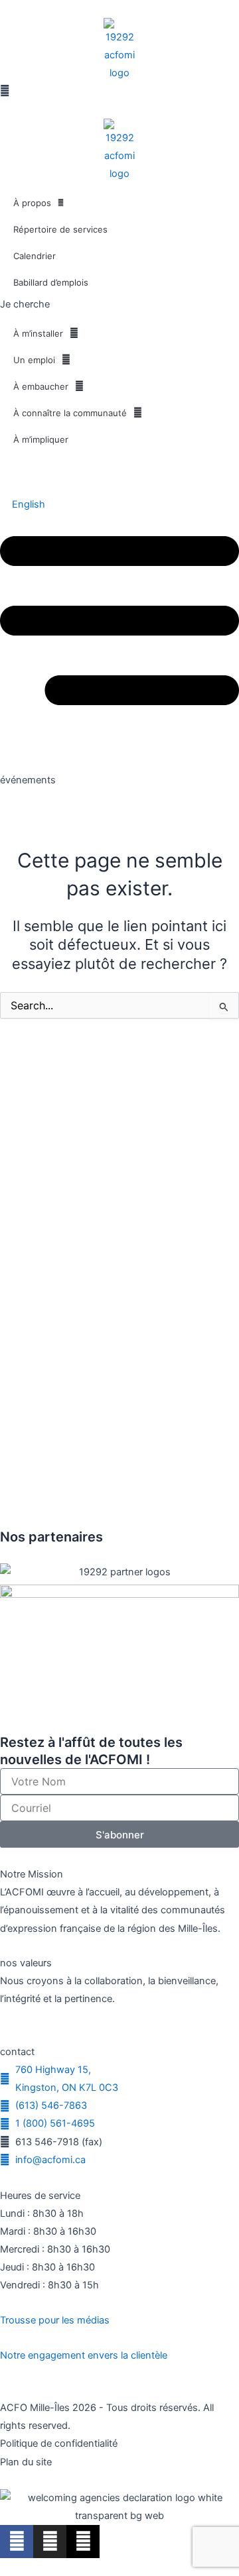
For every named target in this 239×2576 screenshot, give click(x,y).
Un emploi (34, 360)
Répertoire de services (60, 229)
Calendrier (35, 256)
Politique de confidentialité (59, 2443)
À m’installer (38, 333)
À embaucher (41, 386)
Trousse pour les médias (55, 2320)
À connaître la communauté (70, 413)
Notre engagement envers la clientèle (84, 2355)
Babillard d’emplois (51, 282)
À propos (32, 203)
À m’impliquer (41, 439)
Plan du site (26, 2462)
